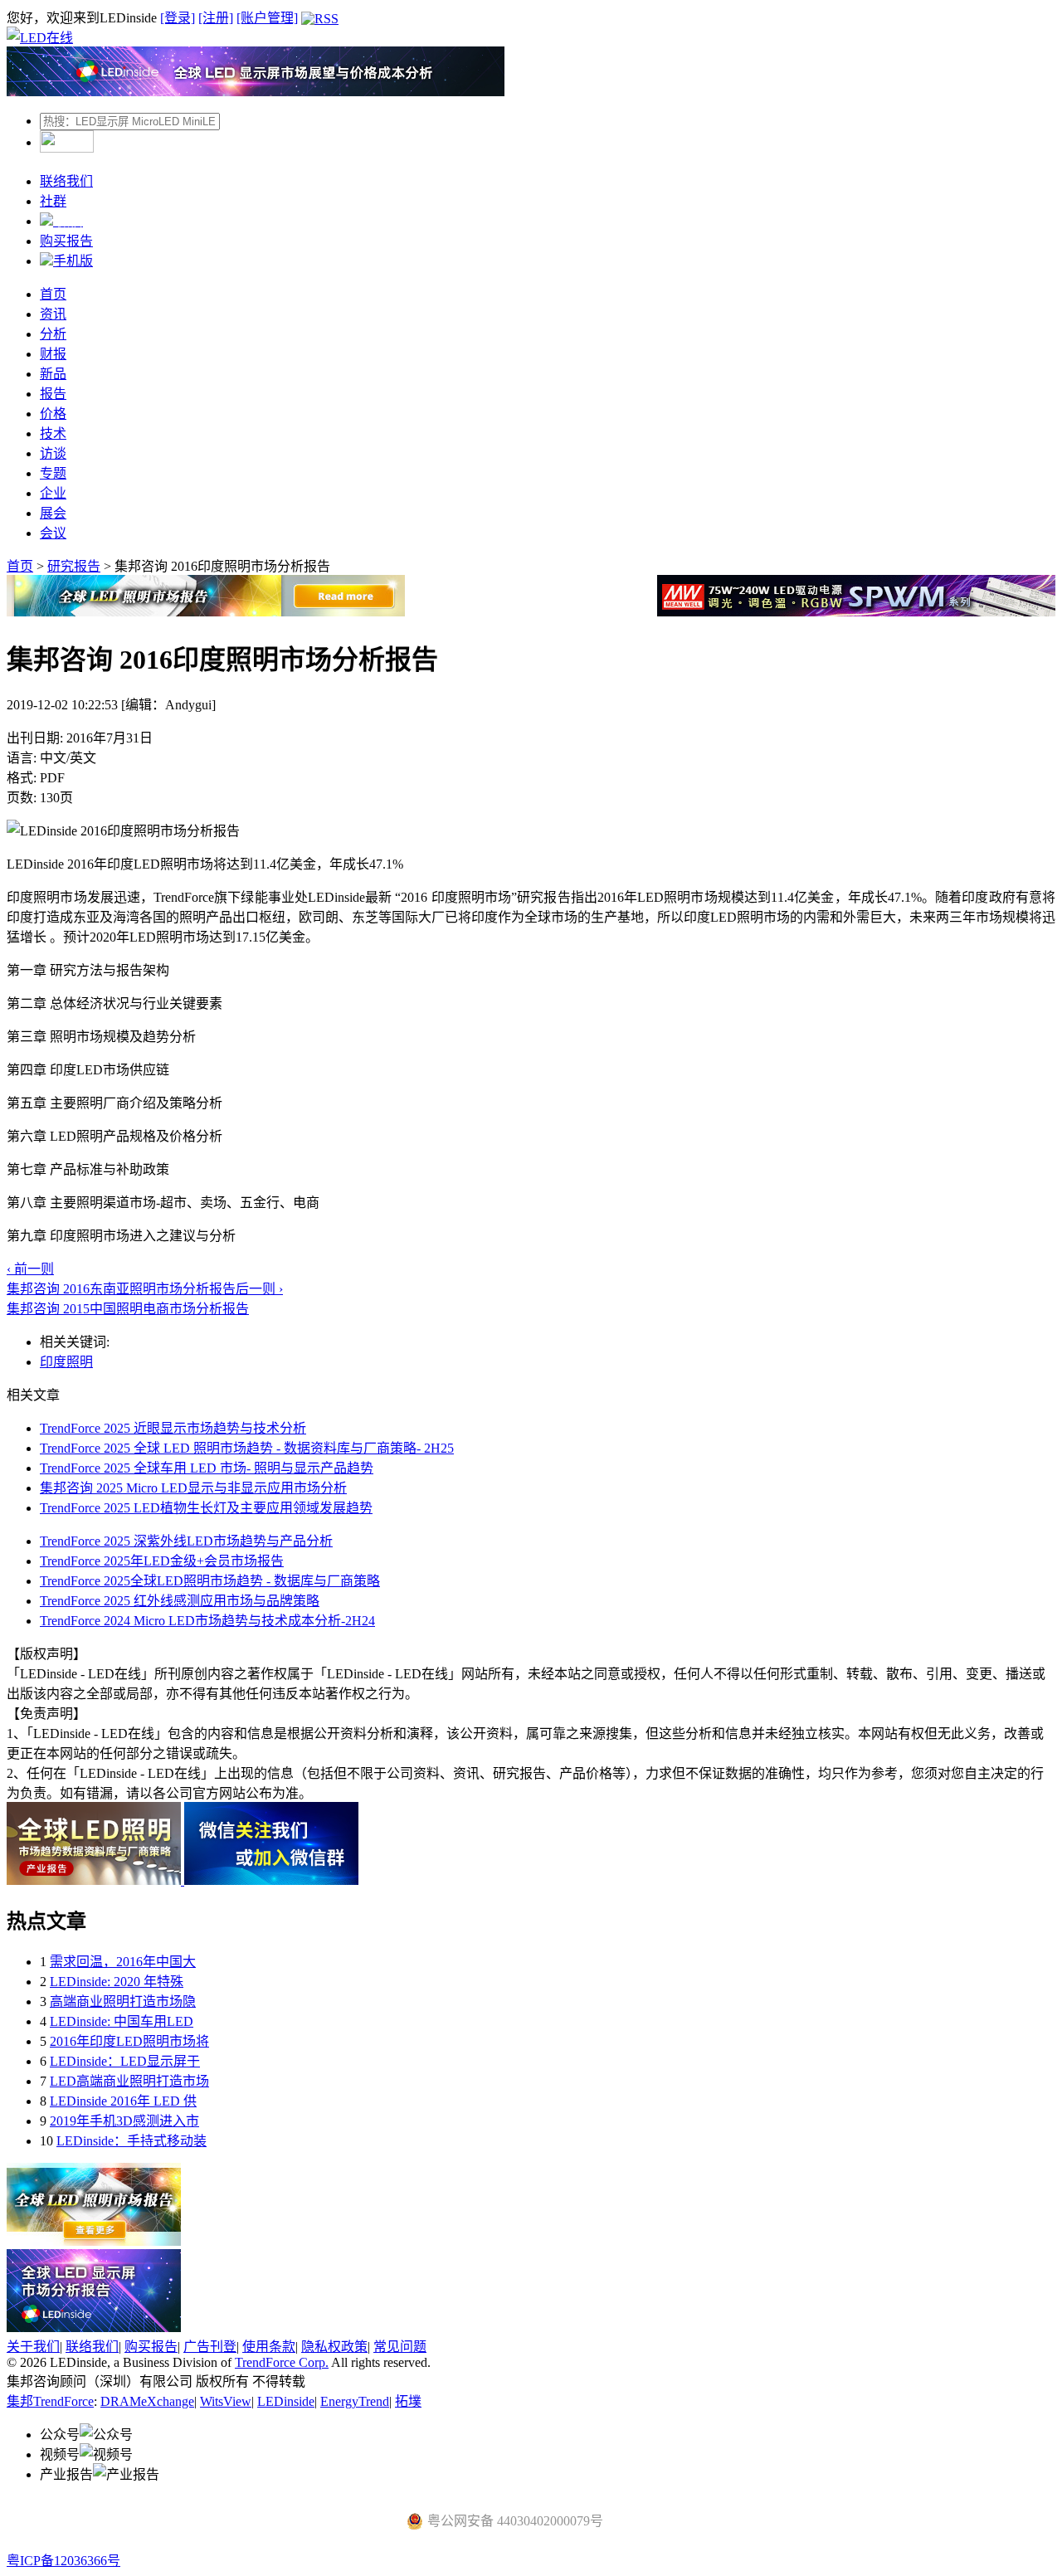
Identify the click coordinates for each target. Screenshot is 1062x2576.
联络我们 (66, 181)
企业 (53, 493)
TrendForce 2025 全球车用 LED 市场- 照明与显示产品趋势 (207, 1468)
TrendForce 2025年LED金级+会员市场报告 (162, 1561)
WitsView (226, 2401)
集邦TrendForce (50, 2401)
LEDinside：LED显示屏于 (125, 2061)
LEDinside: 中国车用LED (122, 2021)
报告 (53, 394)
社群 (53, 201)
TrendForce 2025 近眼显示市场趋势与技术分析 (173, 1428)
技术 (53, 433)
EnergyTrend (355, 2401)
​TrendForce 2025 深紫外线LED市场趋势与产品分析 (186, 1541)
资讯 (53, 314)
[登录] (178, 18)
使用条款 (269, 2347)
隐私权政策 (334, 2347)
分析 (53, 334)
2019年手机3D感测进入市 (124, 2121)
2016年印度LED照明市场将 (129, 2041)
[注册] (216, 18)
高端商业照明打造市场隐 (123, 2001)
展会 (53, 513)
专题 (53, 473)
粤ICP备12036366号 (63, 2561)
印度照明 (66, 1362)
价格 (53, 414)
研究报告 (74, 566)
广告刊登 (210, 2347)
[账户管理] (267, 18)
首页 (53, 294)
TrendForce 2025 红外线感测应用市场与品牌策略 (180, 1601)
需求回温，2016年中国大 (123, 1962)
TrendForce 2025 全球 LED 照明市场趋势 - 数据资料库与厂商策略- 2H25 (247, 1448)
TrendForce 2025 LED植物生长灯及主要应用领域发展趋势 (206, 1508)
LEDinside (286, 2401)
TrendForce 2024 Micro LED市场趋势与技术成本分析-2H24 (207, 1621)
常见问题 (400, 2347)
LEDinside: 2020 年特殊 (117, 1982)
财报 (53, 354)
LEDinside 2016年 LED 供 (123, 2101)
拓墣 (408, 2401)
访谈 (53, 453)
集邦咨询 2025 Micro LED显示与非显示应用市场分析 (193, 1488)
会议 (53, 533)
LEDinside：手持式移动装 (132, 2141)
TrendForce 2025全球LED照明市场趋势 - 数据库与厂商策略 (210, 1581)
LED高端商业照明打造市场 (129, 2081)
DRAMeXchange (147, 2401)
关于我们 (33, 2347)
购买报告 (66, 241)
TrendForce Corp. (282, 2362)
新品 (53, 374)
